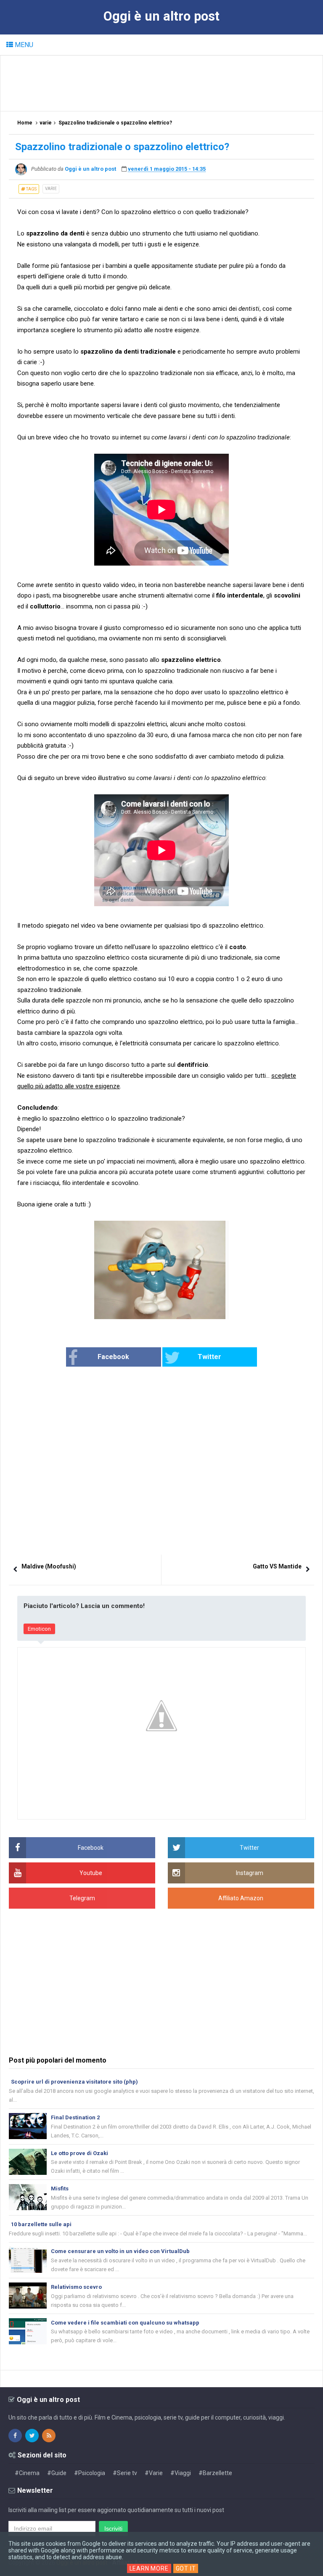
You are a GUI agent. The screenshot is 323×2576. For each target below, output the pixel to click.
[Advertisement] (162, 83)
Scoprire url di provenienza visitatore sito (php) (74, 2082)
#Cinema (27, 2473)
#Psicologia (90, 2473)
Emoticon (39, 1629)
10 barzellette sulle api (41, 2224)
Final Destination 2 (75, 2117)
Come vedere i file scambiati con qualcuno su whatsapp (125, 2323)
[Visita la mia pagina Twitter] (32, 2436)
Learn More (149, 2568)
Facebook (113, 1357)
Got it (186, 2568)
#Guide (57, 2473)
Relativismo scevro (76, 2287)
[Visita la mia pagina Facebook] (15, 2436)
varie (51, 189)
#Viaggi (181, 2473)
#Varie (154, 2473)
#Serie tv (125, 2473)
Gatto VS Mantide (277, 1566)
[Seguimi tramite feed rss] (49, 2436)
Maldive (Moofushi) (49, 1566)
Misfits (60, 2189)
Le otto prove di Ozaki (79, 2153)
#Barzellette (215, 2473)
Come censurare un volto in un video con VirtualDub (120, 2251)
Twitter (209, 1357)
